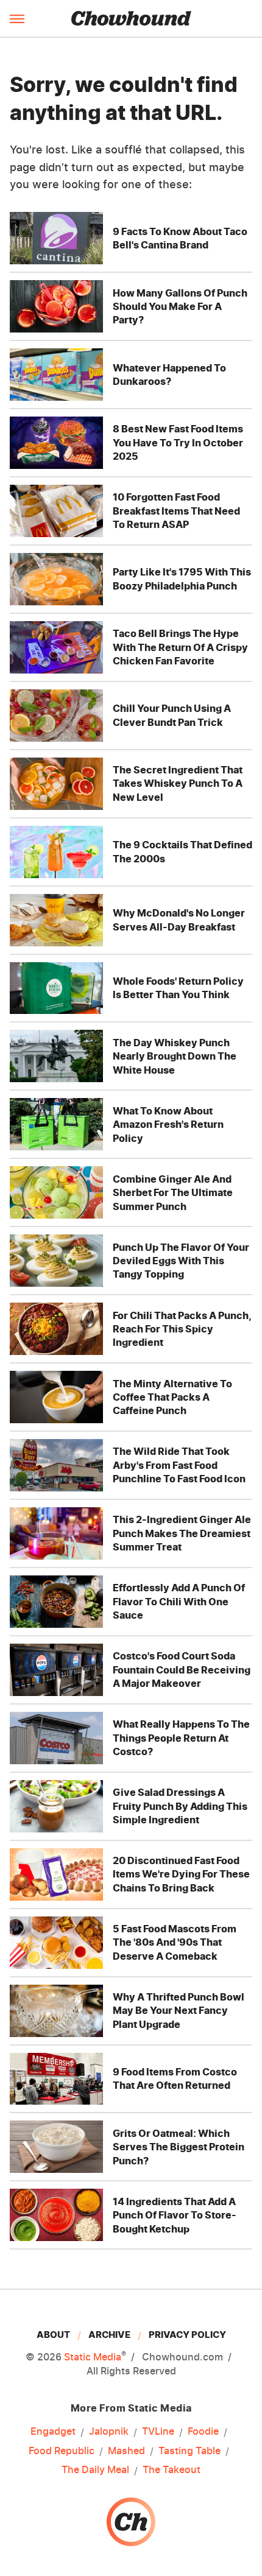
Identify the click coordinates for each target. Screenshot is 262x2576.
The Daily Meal (95, 2469)
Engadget (53, 2431)
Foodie (203, 2431)
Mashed (126, 2451)
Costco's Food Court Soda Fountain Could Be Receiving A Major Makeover (182, 1670)
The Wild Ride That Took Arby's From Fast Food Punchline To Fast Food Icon (179, 1465)
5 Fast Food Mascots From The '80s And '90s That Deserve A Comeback (175, 1942)
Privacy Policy (187, 2335)
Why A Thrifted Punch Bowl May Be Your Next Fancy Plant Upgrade (179, 2011)
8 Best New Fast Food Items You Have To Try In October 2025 (178, 442)
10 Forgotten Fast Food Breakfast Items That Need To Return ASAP (176, 511)
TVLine (158, 2431)
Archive (109, 2335)
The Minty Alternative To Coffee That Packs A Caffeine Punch (172, 1397)
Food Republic (62, 2451)
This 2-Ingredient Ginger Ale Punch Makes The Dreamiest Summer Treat (182, 1533)
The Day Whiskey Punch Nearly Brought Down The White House (175, 1056)
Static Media (93, 2357)
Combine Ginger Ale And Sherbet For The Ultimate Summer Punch (173, 1193)
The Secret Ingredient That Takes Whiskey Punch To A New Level (178, 783)
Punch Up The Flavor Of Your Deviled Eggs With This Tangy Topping (181, 1261)
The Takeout (172, 2469)
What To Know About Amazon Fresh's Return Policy (168, 1124)
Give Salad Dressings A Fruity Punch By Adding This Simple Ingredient (180, 1806)
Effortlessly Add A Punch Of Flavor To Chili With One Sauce (179, 1601)
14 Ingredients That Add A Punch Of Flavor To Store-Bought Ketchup (175, 2215)
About (53, 2335)
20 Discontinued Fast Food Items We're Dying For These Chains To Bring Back (181, 1874)
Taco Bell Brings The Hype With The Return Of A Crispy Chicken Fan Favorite (180, 647)
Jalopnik (109, 2431)
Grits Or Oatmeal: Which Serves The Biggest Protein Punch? (179, 2147)
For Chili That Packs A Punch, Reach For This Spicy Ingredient (182, 1329)
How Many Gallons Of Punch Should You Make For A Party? (180, 307)
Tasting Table (189, 2451)
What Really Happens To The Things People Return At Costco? (181, 1738)
